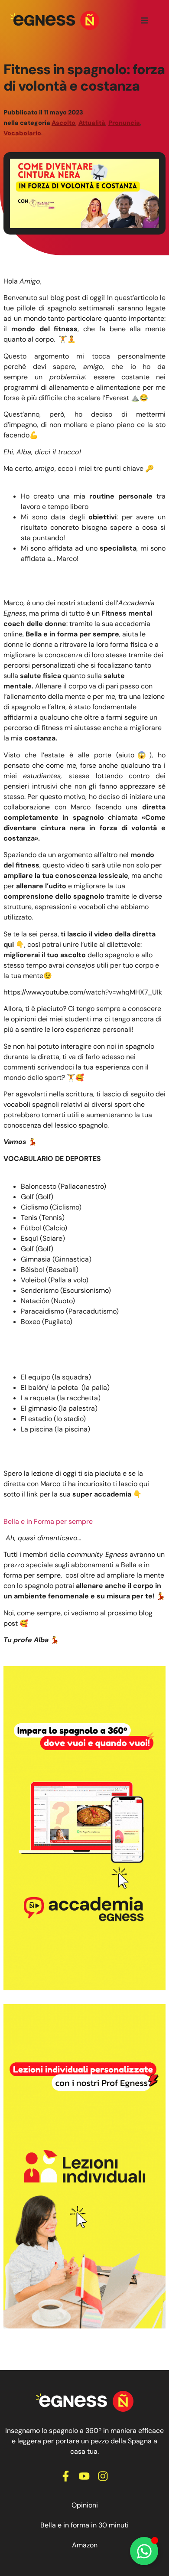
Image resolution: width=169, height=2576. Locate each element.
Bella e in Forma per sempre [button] (48, 1521)
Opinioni (85, 2505)
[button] (144, 20)
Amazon (85, 2545)
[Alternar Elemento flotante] (144, 2551)
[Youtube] (84, 2476)
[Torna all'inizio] (55, 20)
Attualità (92, 123)
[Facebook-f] (66, 2476)
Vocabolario (22, 133)
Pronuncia (124, 123)
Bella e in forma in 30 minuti (84, 2525)
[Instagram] (103, 2476)
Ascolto (63, 123)
